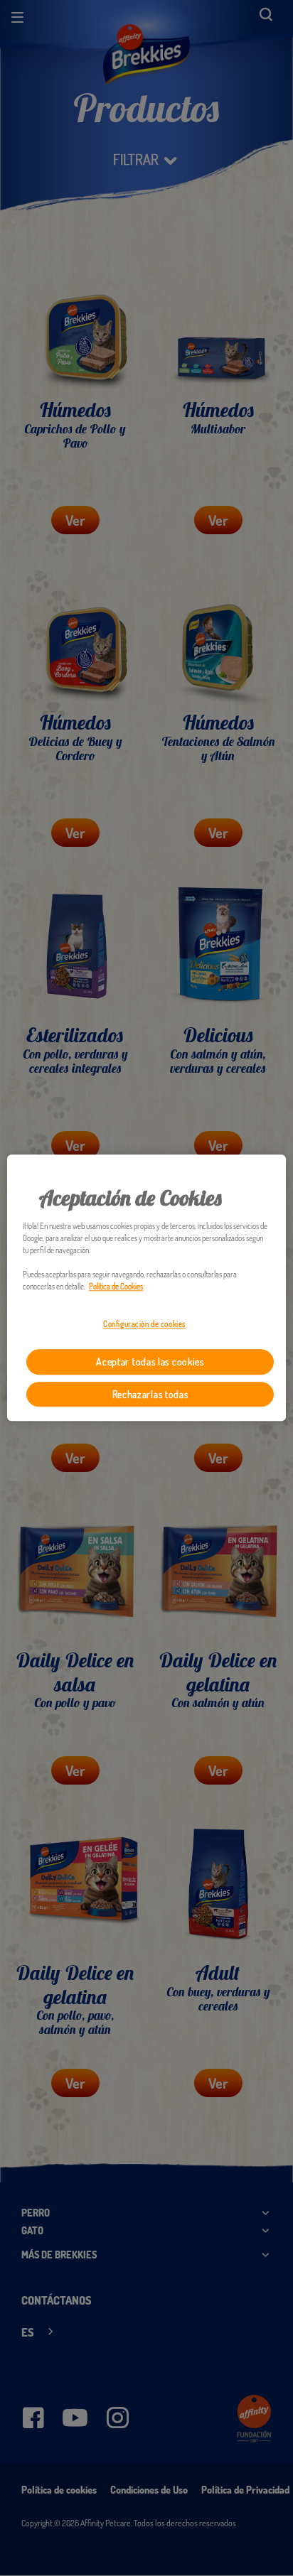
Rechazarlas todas (150, 1394)
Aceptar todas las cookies (150, 1362)
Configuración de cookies (144, 1325)
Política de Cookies (116, 1287)
